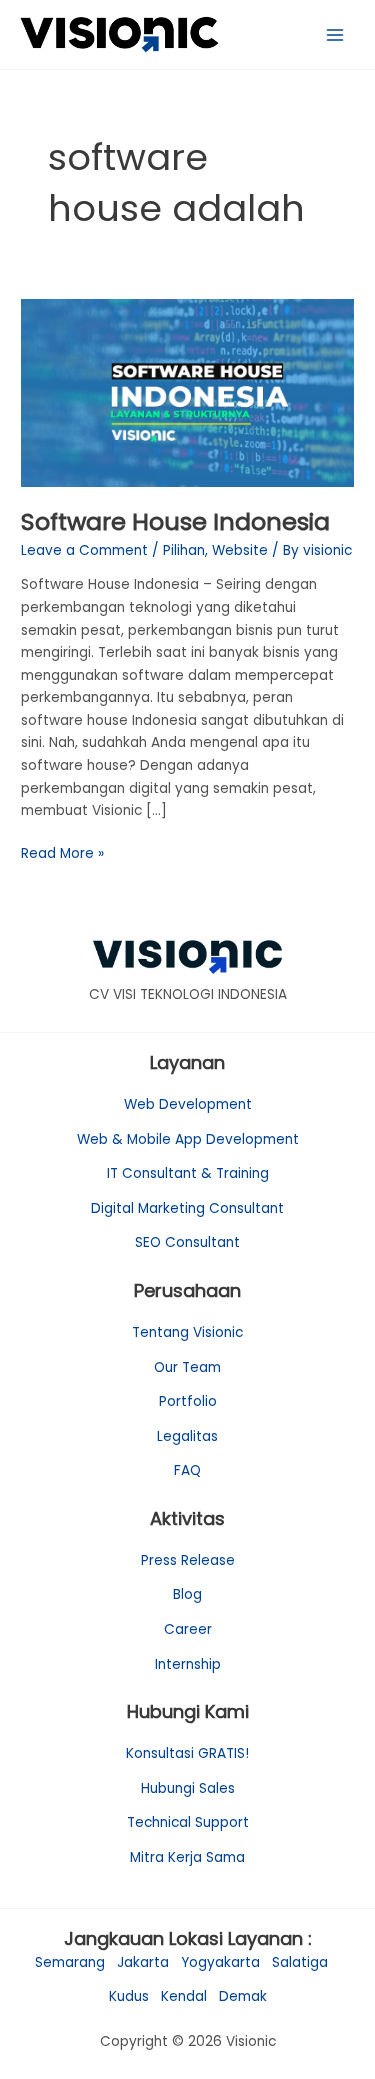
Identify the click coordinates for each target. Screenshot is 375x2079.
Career (188, 1629)
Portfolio (188, 1401)
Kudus (129, 1996)
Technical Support (188, 1822)
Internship (188, 1664)
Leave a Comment (84, 550)
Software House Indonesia (175, 521)
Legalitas (187, 1436)
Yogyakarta (220, 1962)
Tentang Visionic (187, 1332)
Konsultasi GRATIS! (187, 1753)
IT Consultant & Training (188, 1173)
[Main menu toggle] (335, 34)
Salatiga (300, 1962)
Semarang (70, 1962)
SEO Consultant (187, 1242)
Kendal (184, 1996)
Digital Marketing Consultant (187, 1208)
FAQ (187, 1470)
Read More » (62, 853)
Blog (187, 1594)
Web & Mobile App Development (188, 1139)
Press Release (188, 1560)
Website (240, 550)
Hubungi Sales (188, 1788)
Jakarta (143, 1962)
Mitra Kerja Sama (187, 1857)
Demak (243, 1996)
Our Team (187, 1367)
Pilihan (184, 550)
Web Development (188, 1104)
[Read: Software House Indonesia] (187, 392)
